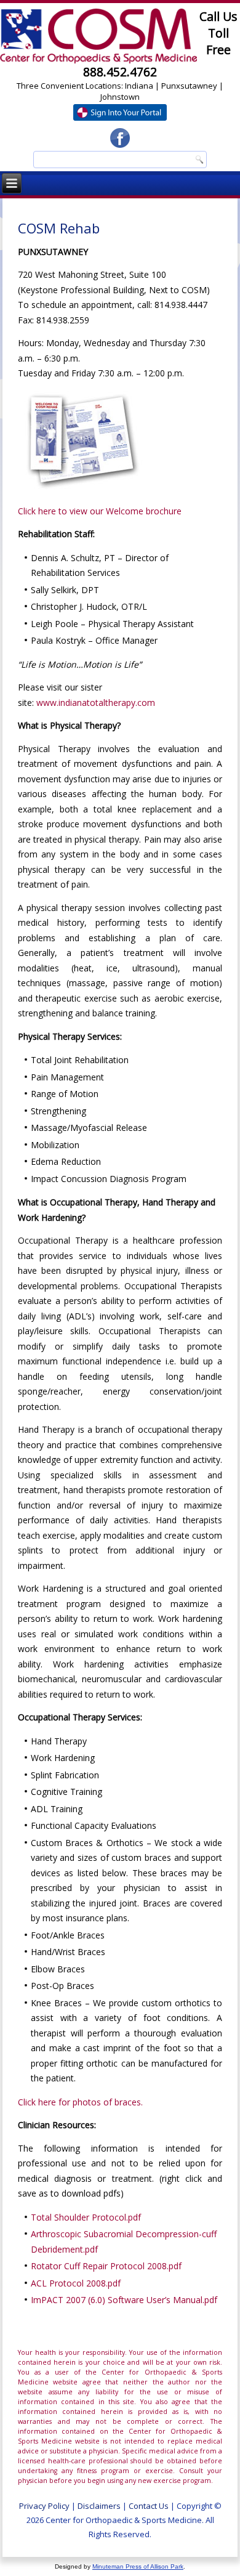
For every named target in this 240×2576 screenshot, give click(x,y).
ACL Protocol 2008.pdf (76, 2283)
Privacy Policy (44, 2506)
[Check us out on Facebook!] (120, 138)
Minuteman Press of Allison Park (138, 2566)
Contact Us (149, 2506)
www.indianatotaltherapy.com (96, 703)
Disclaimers (99, 2506)
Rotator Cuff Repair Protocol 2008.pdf (106, 2266)
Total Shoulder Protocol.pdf (86, 2217)
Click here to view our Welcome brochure (100, 511)
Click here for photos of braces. (80, 2102)
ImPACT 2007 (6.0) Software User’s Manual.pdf (124, 2300)
